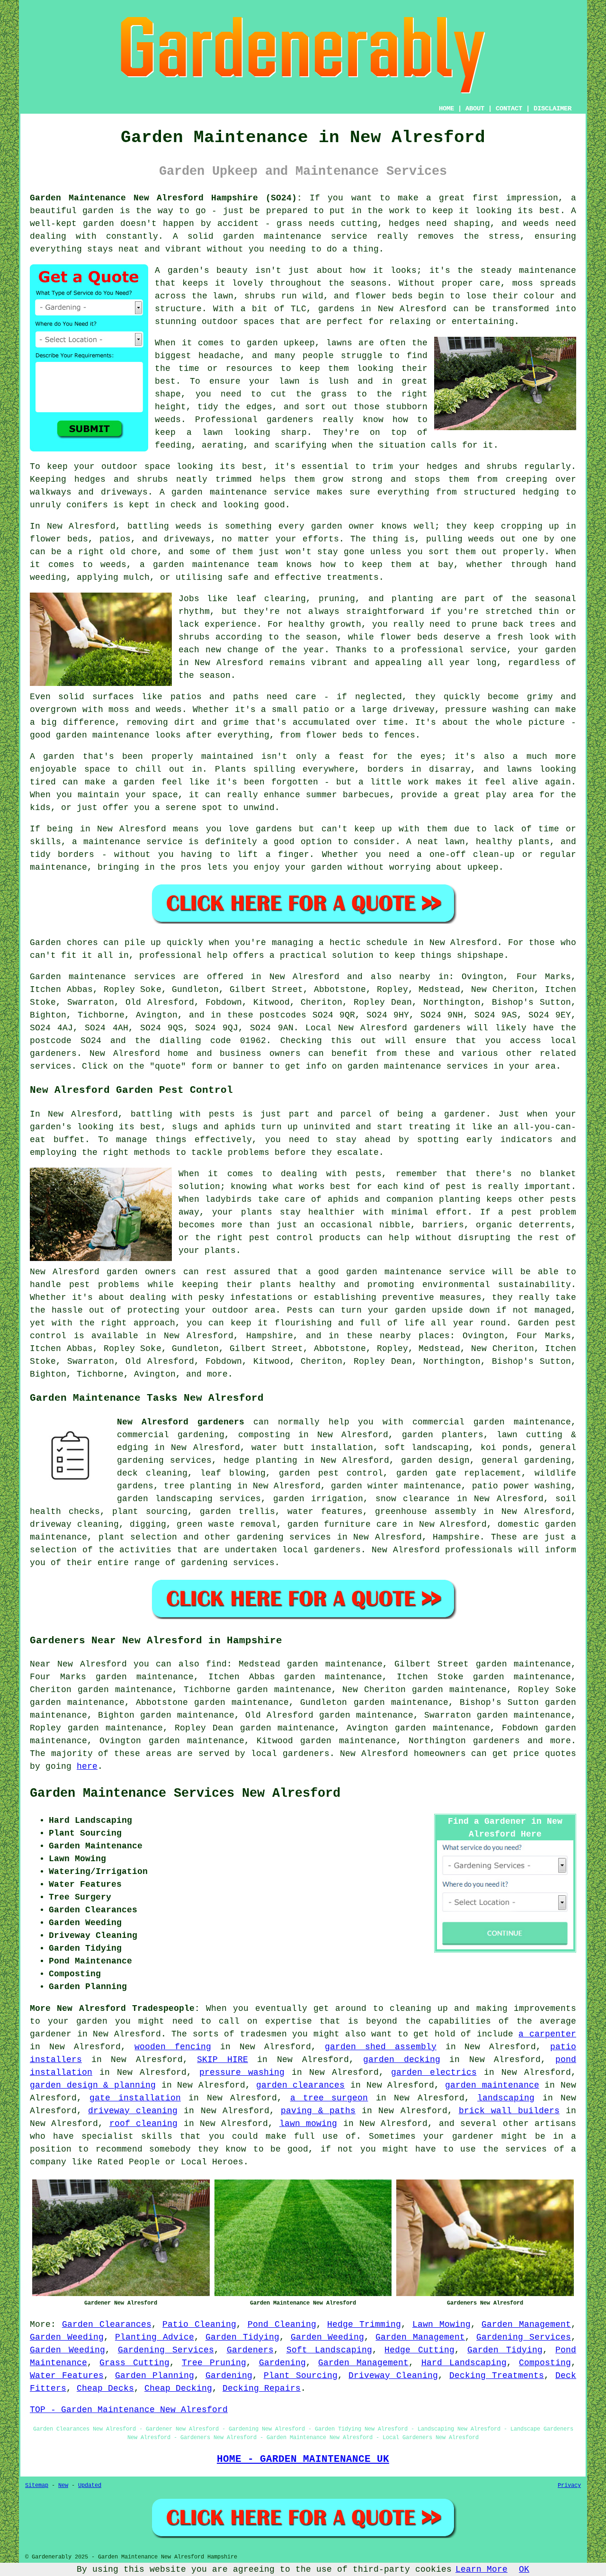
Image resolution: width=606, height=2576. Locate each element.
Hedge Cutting (419, 2350)
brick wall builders (509, 2111)
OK (524, 2569)
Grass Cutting (134, 2363)
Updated (90, 2486)
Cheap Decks (105, 2388)
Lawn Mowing (441, 2324)
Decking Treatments (497, 2376)
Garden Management (526, 2324)
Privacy (569, 2486)
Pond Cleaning (282, 2324)
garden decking (402, 2060)
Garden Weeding (67, 2337)
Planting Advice (155, 2337)
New (63, 2486)
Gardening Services (524, 2337)
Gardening (282, 2363)
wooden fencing (173, 2047)
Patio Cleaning (199, 2324)
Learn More (481, 2569)
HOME (446, 108)
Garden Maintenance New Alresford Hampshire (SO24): (166, 198)
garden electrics (434, 2072)
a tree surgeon (329, 2098)
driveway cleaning (133, 2111)
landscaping (506, 2098)
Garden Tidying (242, 2337)
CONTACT (509, 108)
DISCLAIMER (553, 108)
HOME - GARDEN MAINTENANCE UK (303, 2459)
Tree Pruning (214, 2363)
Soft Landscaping (329, 2350)
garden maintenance (492, 2085)
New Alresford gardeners (181, 1422)
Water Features (67, 2376)
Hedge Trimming (364, 2324)
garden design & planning (93, 2085)
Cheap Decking (178, 2388)
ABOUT (475, 108)
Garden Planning (155, 2376)
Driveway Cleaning (393, 2376)
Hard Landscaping (464, 2363)
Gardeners (250, 2350)
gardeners (496, 1741)
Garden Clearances (107, 2324)
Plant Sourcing (301, 2376)
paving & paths (318, 2111)
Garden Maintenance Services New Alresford (185, 1793)
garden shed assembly (381, 2047)
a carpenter (547, 2034)
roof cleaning (143, 2124)
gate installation (135, 2098)
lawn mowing (308, 2124)
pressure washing (242, 2072)
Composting (545, 2363)
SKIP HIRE (223, 2060)
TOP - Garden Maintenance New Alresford (129, 2410)
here (87, 1766)
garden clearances (301, 2085)
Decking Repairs (262, 2388)
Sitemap (37, 2486)
